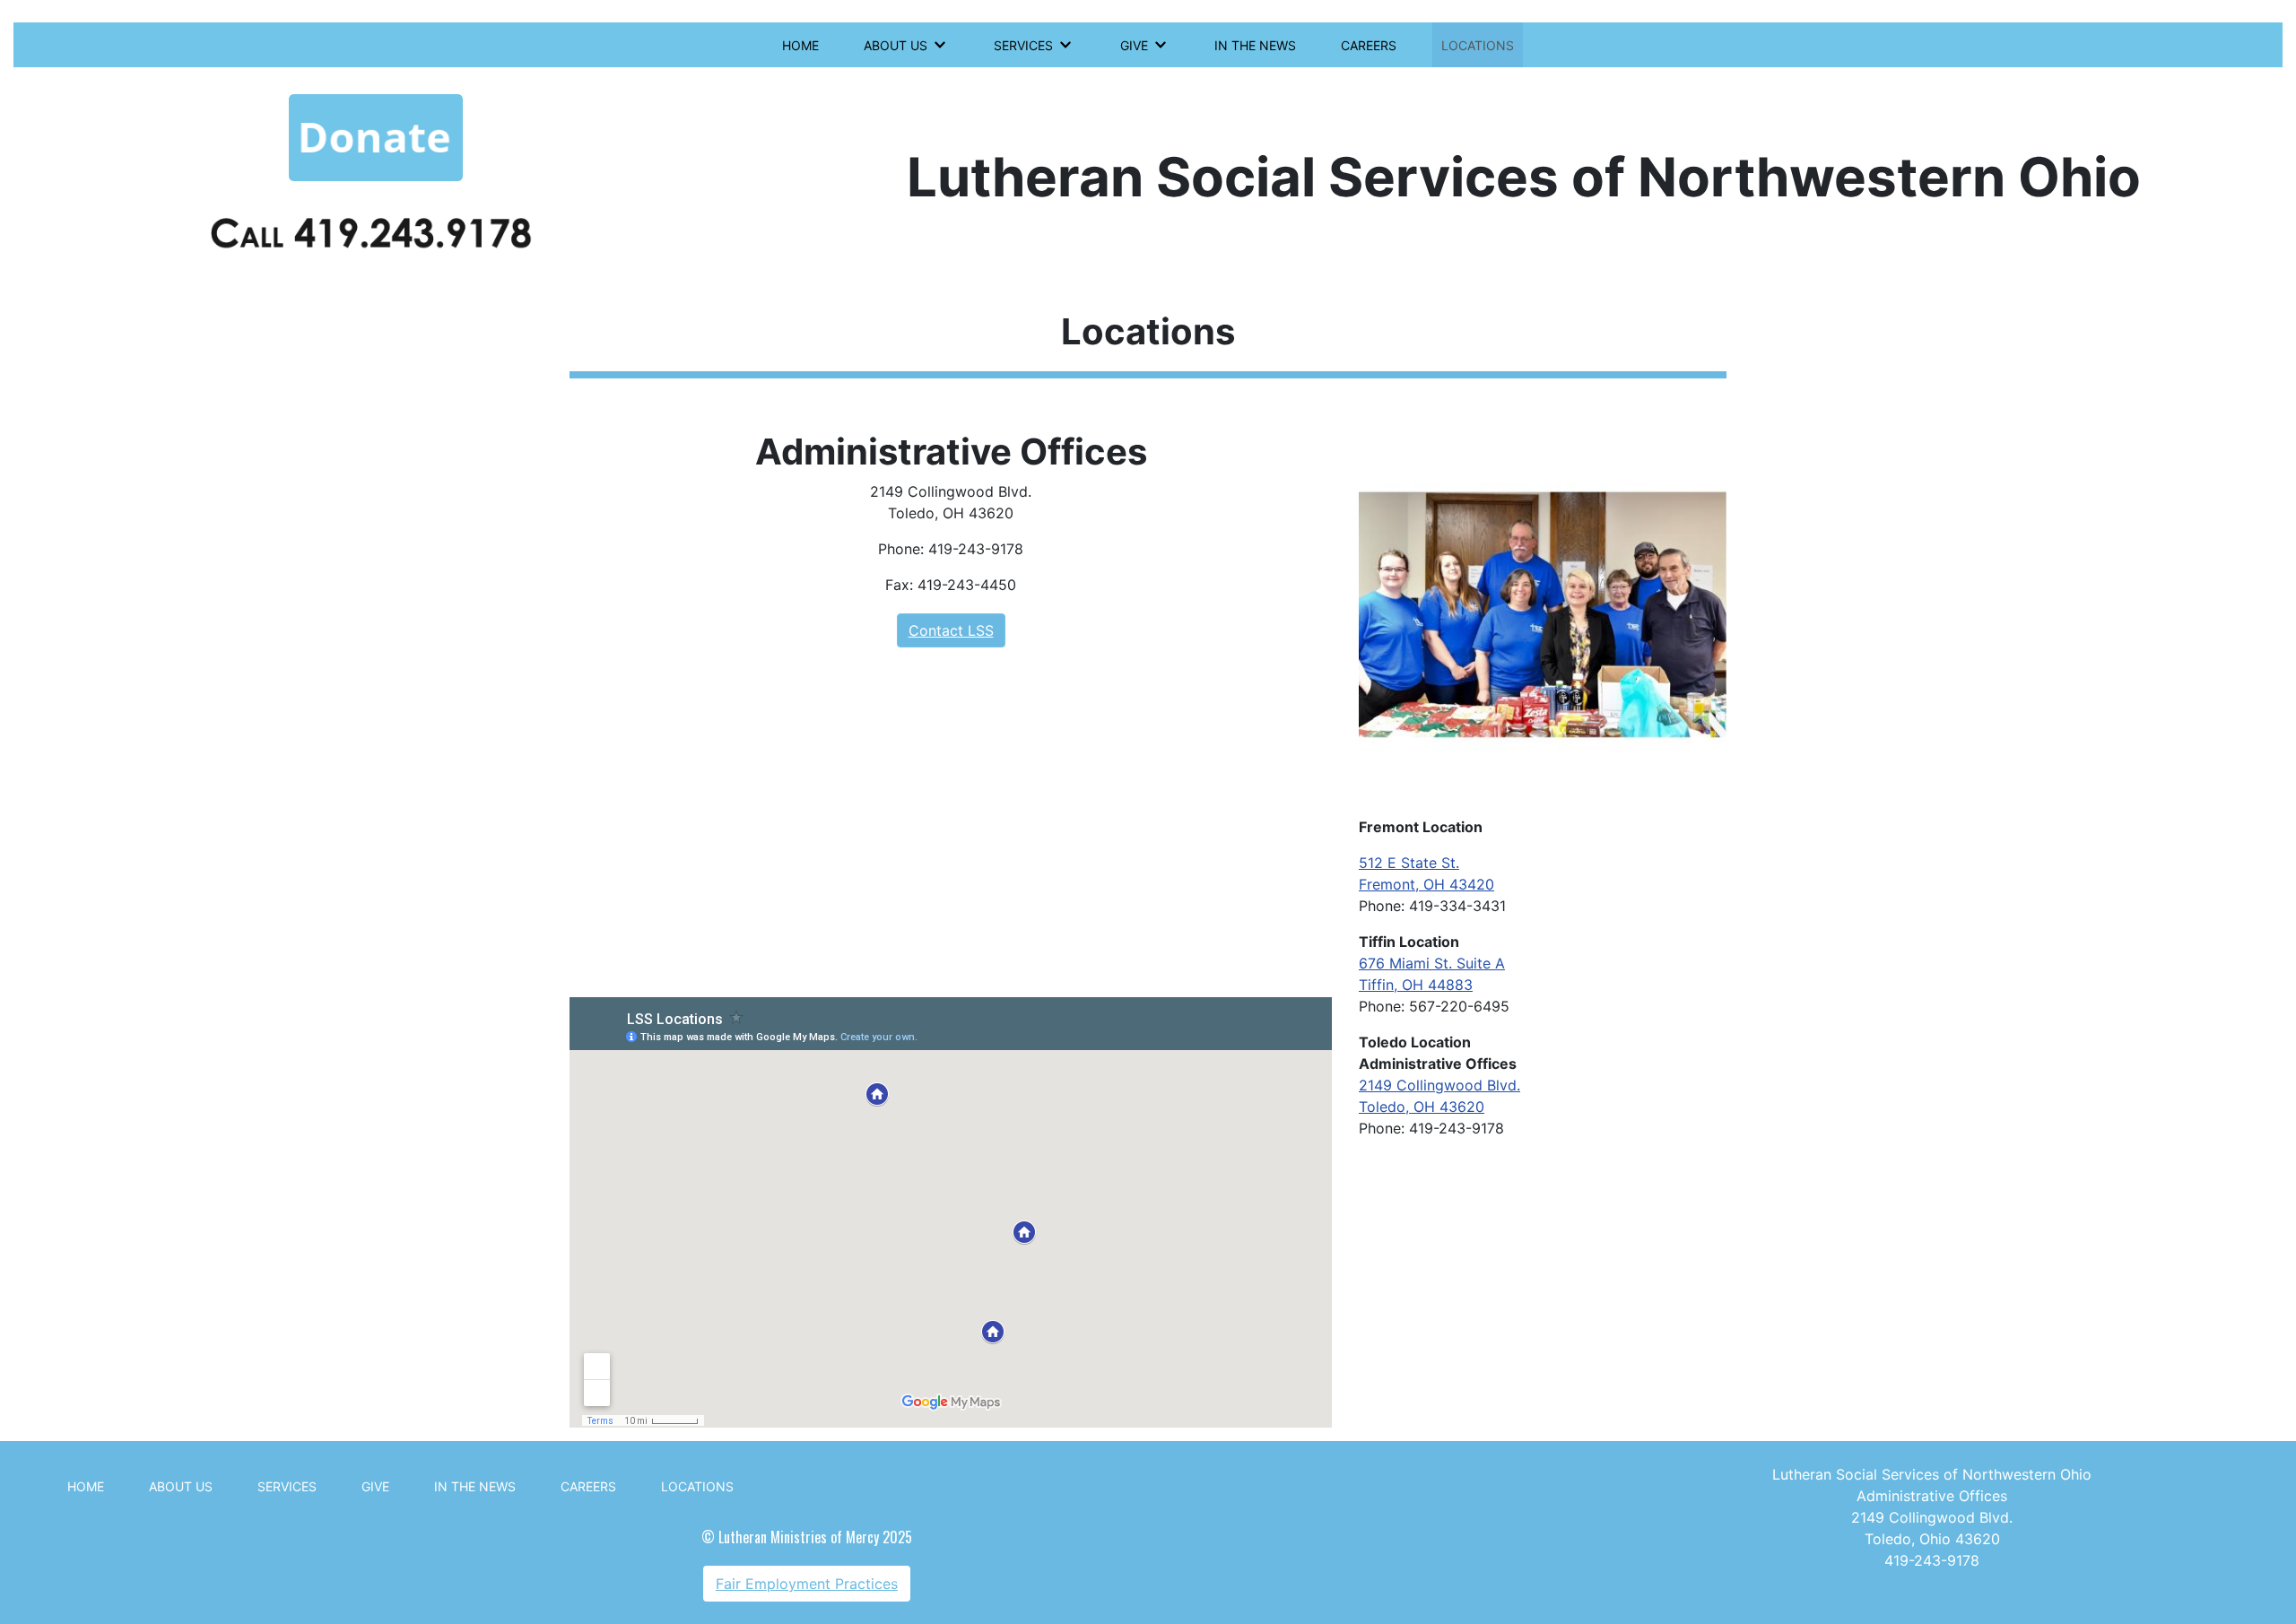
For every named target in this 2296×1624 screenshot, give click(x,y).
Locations (1478, 45)
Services (287, 1486)
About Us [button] (896, 45)
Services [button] (1023, 45)
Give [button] (1134, 45)
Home (800, 45)
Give (375, 1486)
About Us (181, 1486)
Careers (1369, 45)
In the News (1255, 45)
